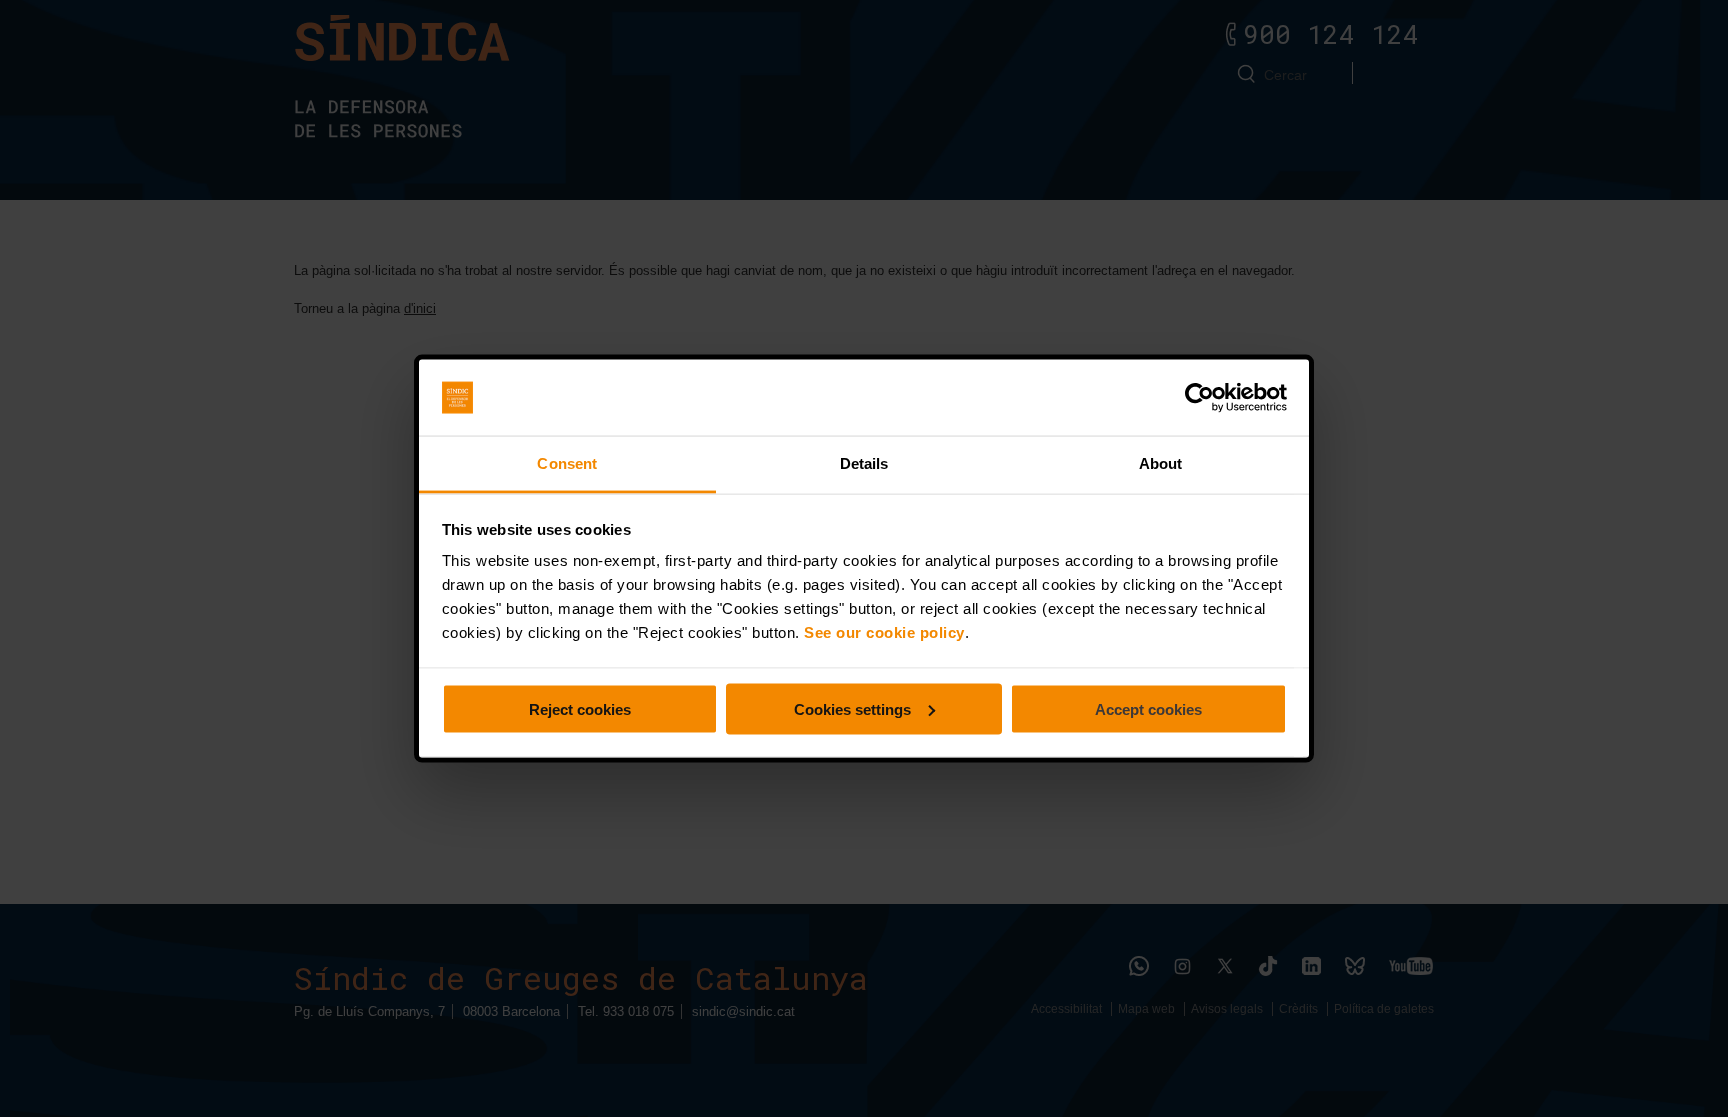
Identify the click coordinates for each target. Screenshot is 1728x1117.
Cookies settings (852, 708)
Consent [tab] (567, 463)
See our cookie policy (884, 632)
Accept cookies (1148, 708)
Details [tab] (864, 463)
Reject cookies (580, 708)
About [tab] (1161, 463)
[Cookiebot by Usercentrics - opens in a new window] (1199, 398)
